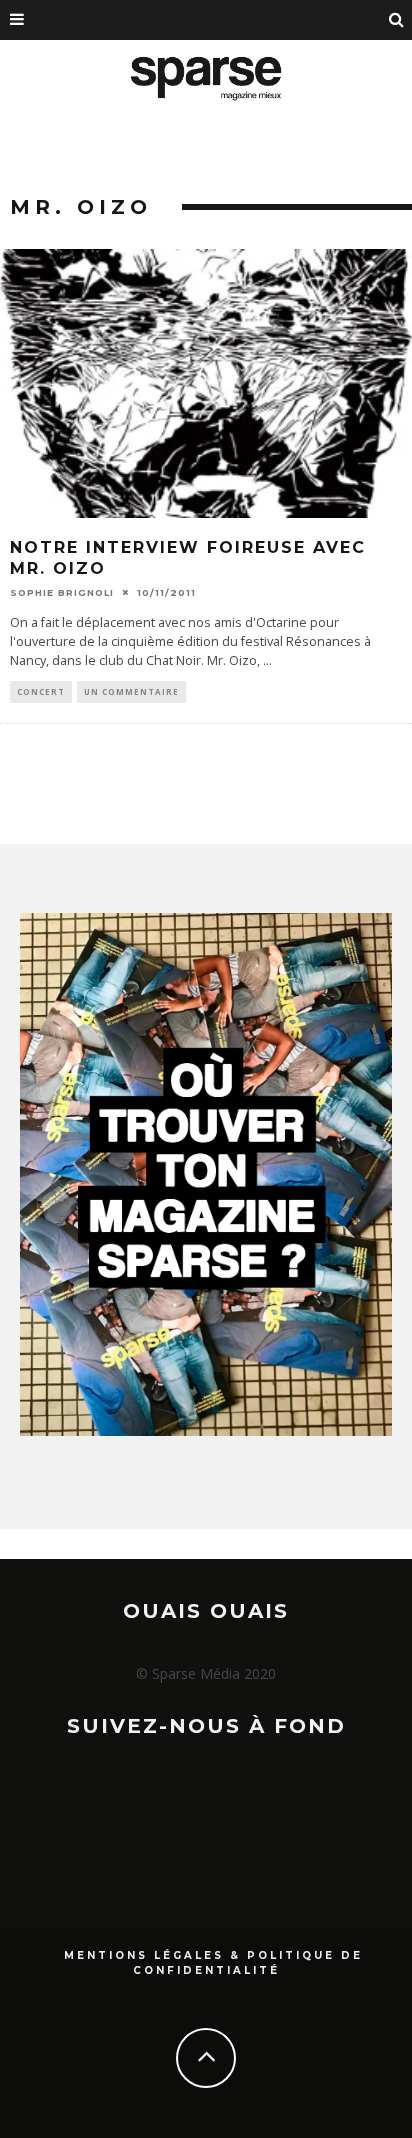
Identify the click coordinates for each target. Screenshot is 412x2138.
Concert (41, 691)
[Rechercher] (397, 20)
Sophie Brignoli (62, 592)
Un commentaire (131, 691)
